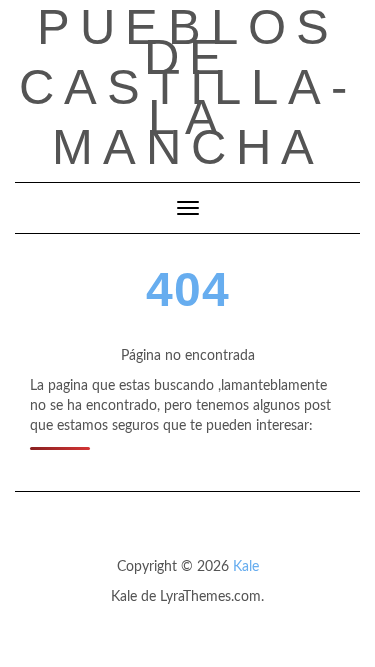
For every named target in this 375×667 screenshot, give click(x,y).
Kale (246, 567)
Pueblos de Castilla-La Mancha (188, 87)
